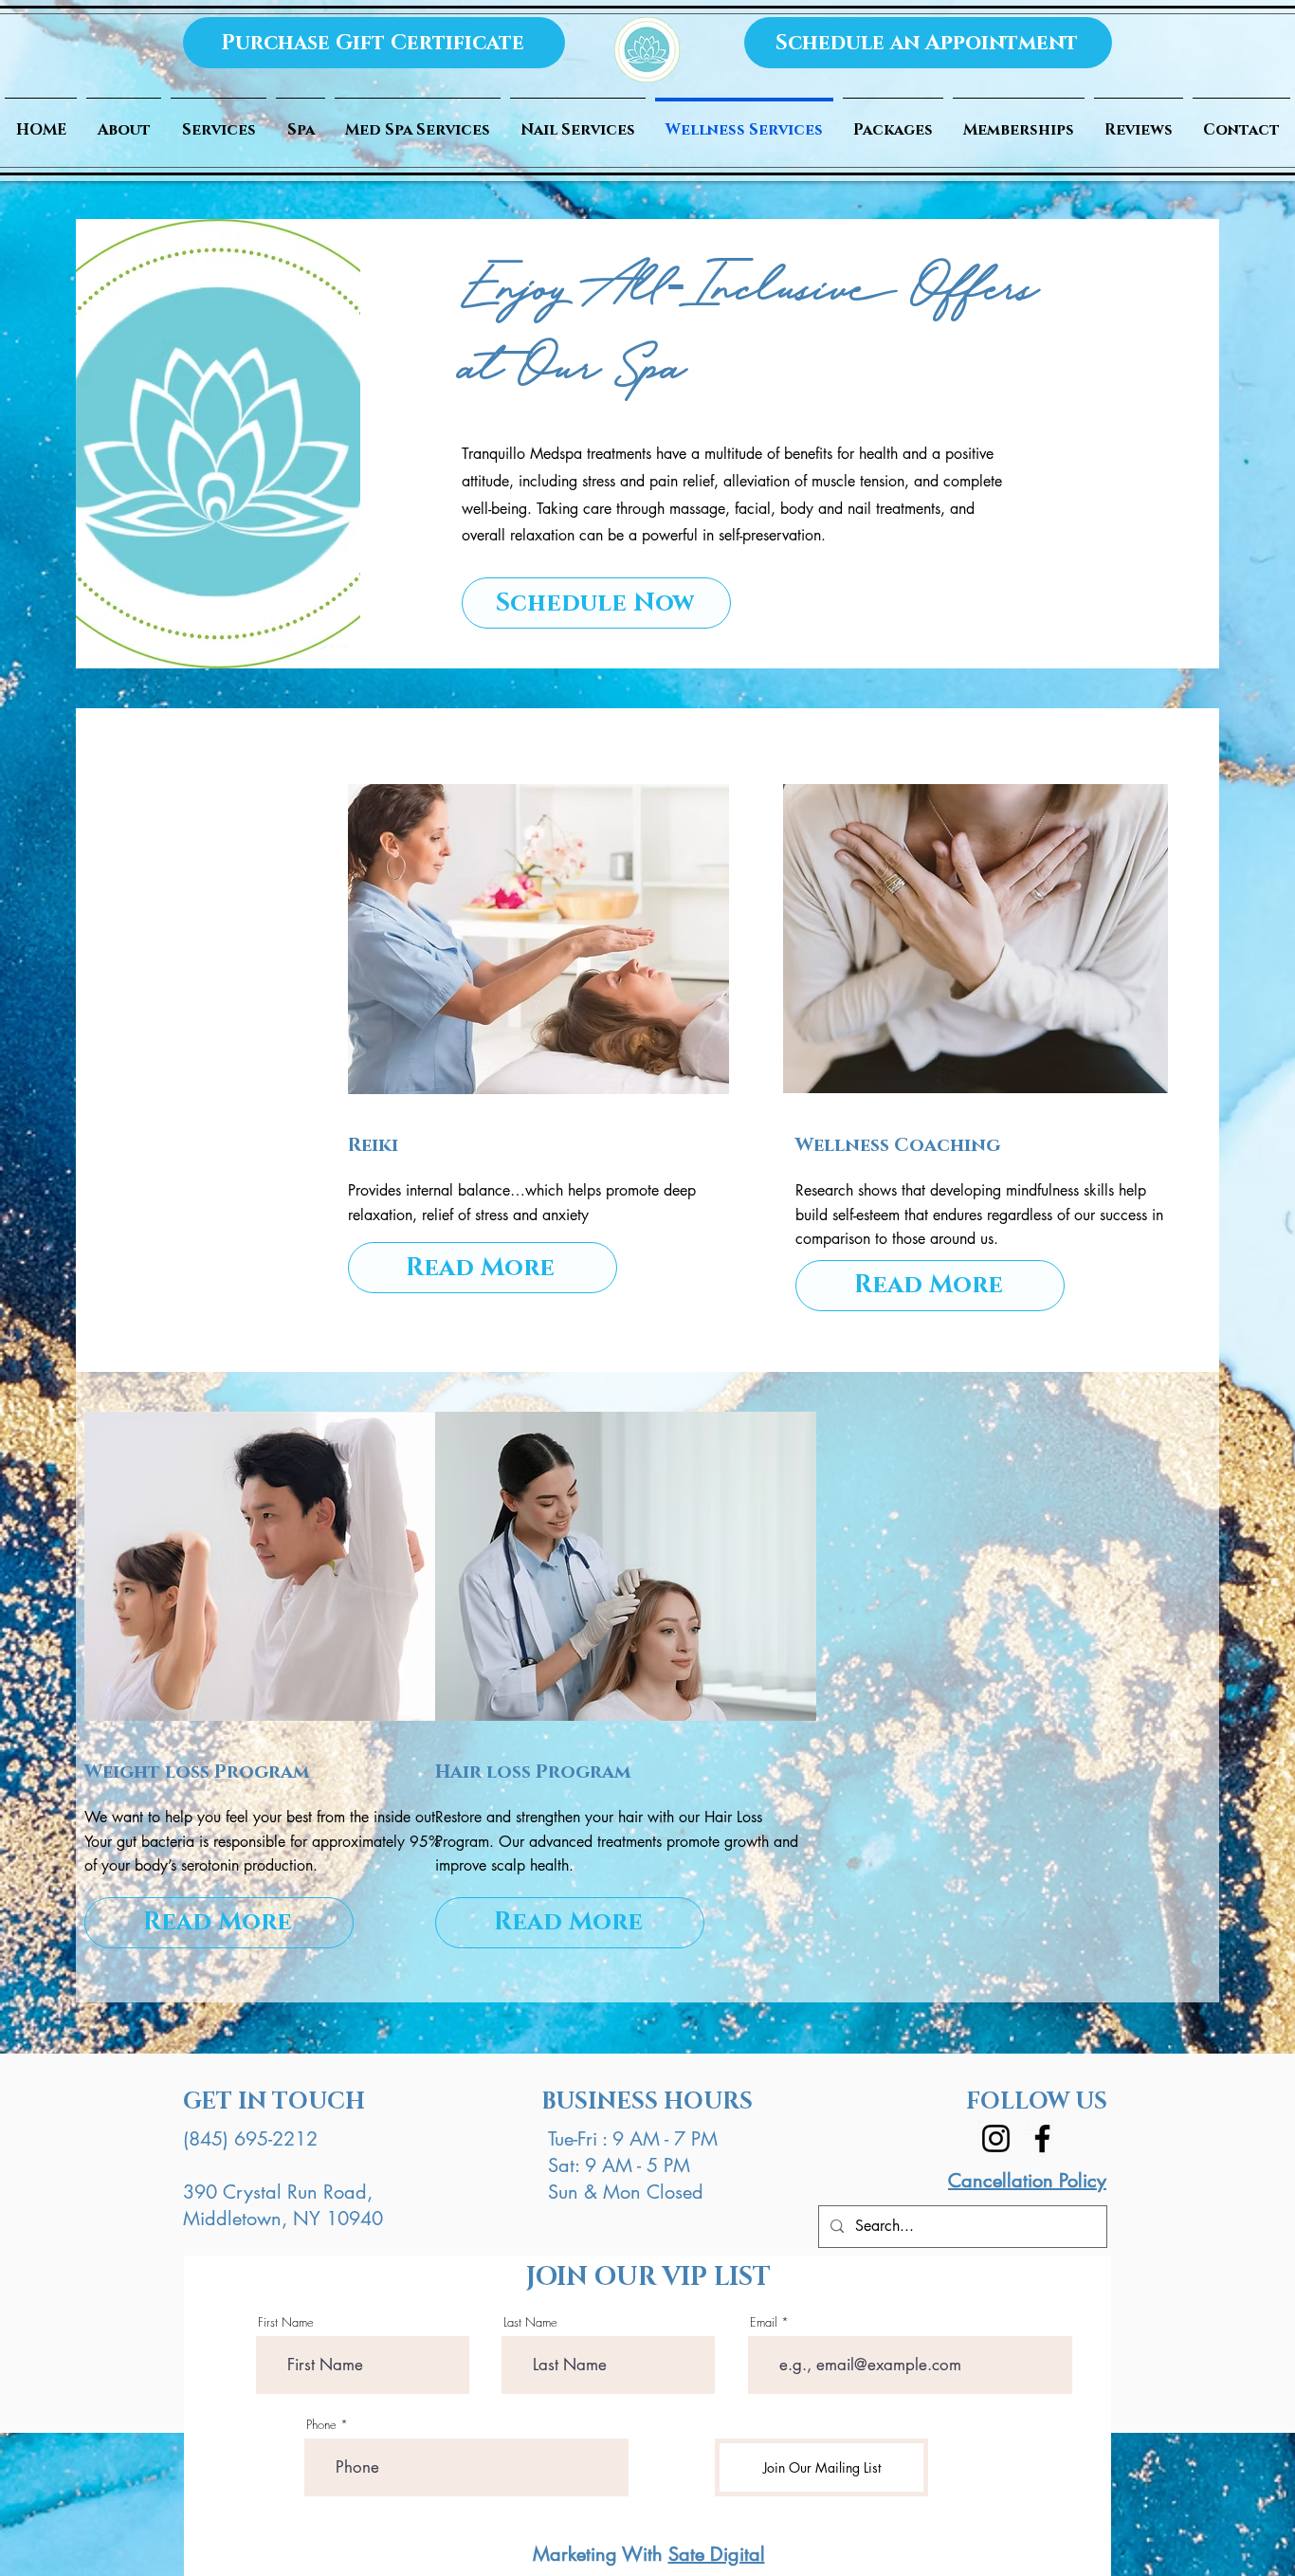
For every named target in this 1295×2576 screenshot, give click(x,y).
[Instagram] (996, 2138)
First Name (286, 2322)
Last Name (530, 2322)
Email (764, 2322)
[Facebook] (1042, 2138)
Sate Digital (717, 2554)
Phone (321, 2425)
